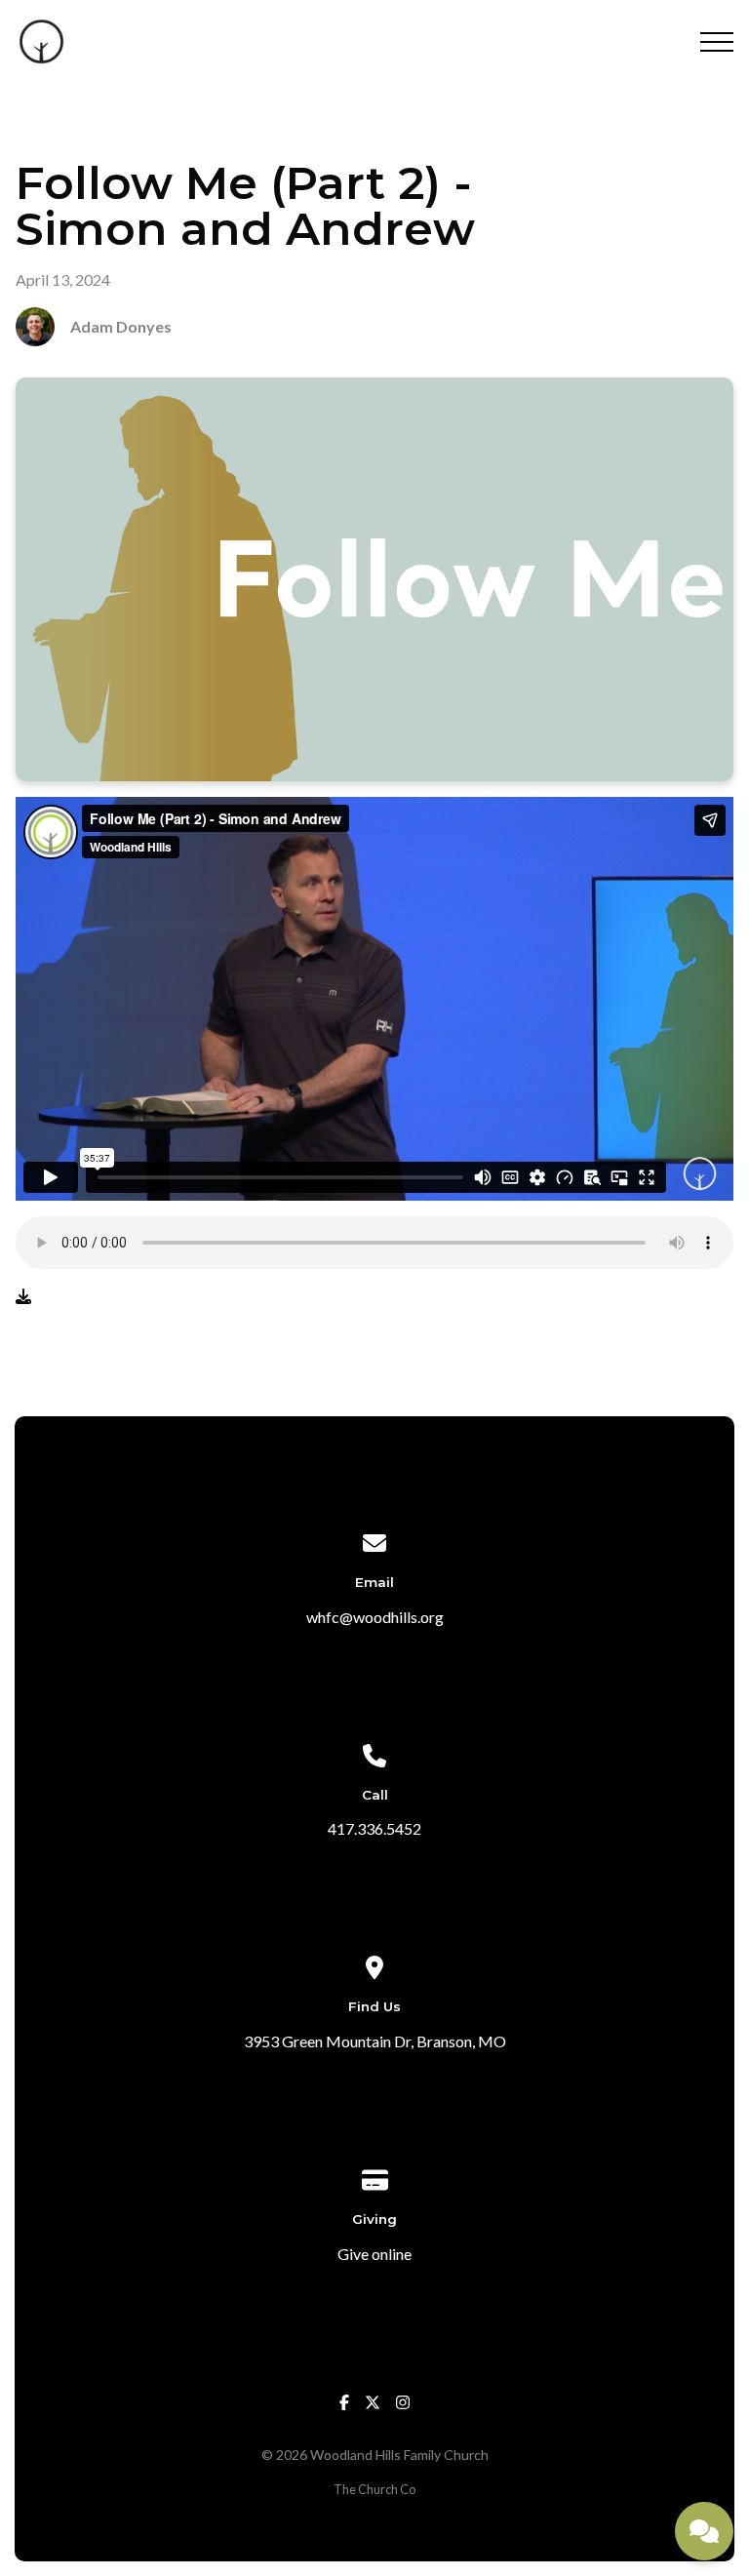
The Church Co (374, 2489)
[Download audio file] (23, 1296)
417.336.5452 (374, 1828)
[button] (717, 42)
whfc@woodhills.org (375, 1617)
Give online (374, 2254)
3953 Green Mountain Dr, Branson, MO (375, 2041)
